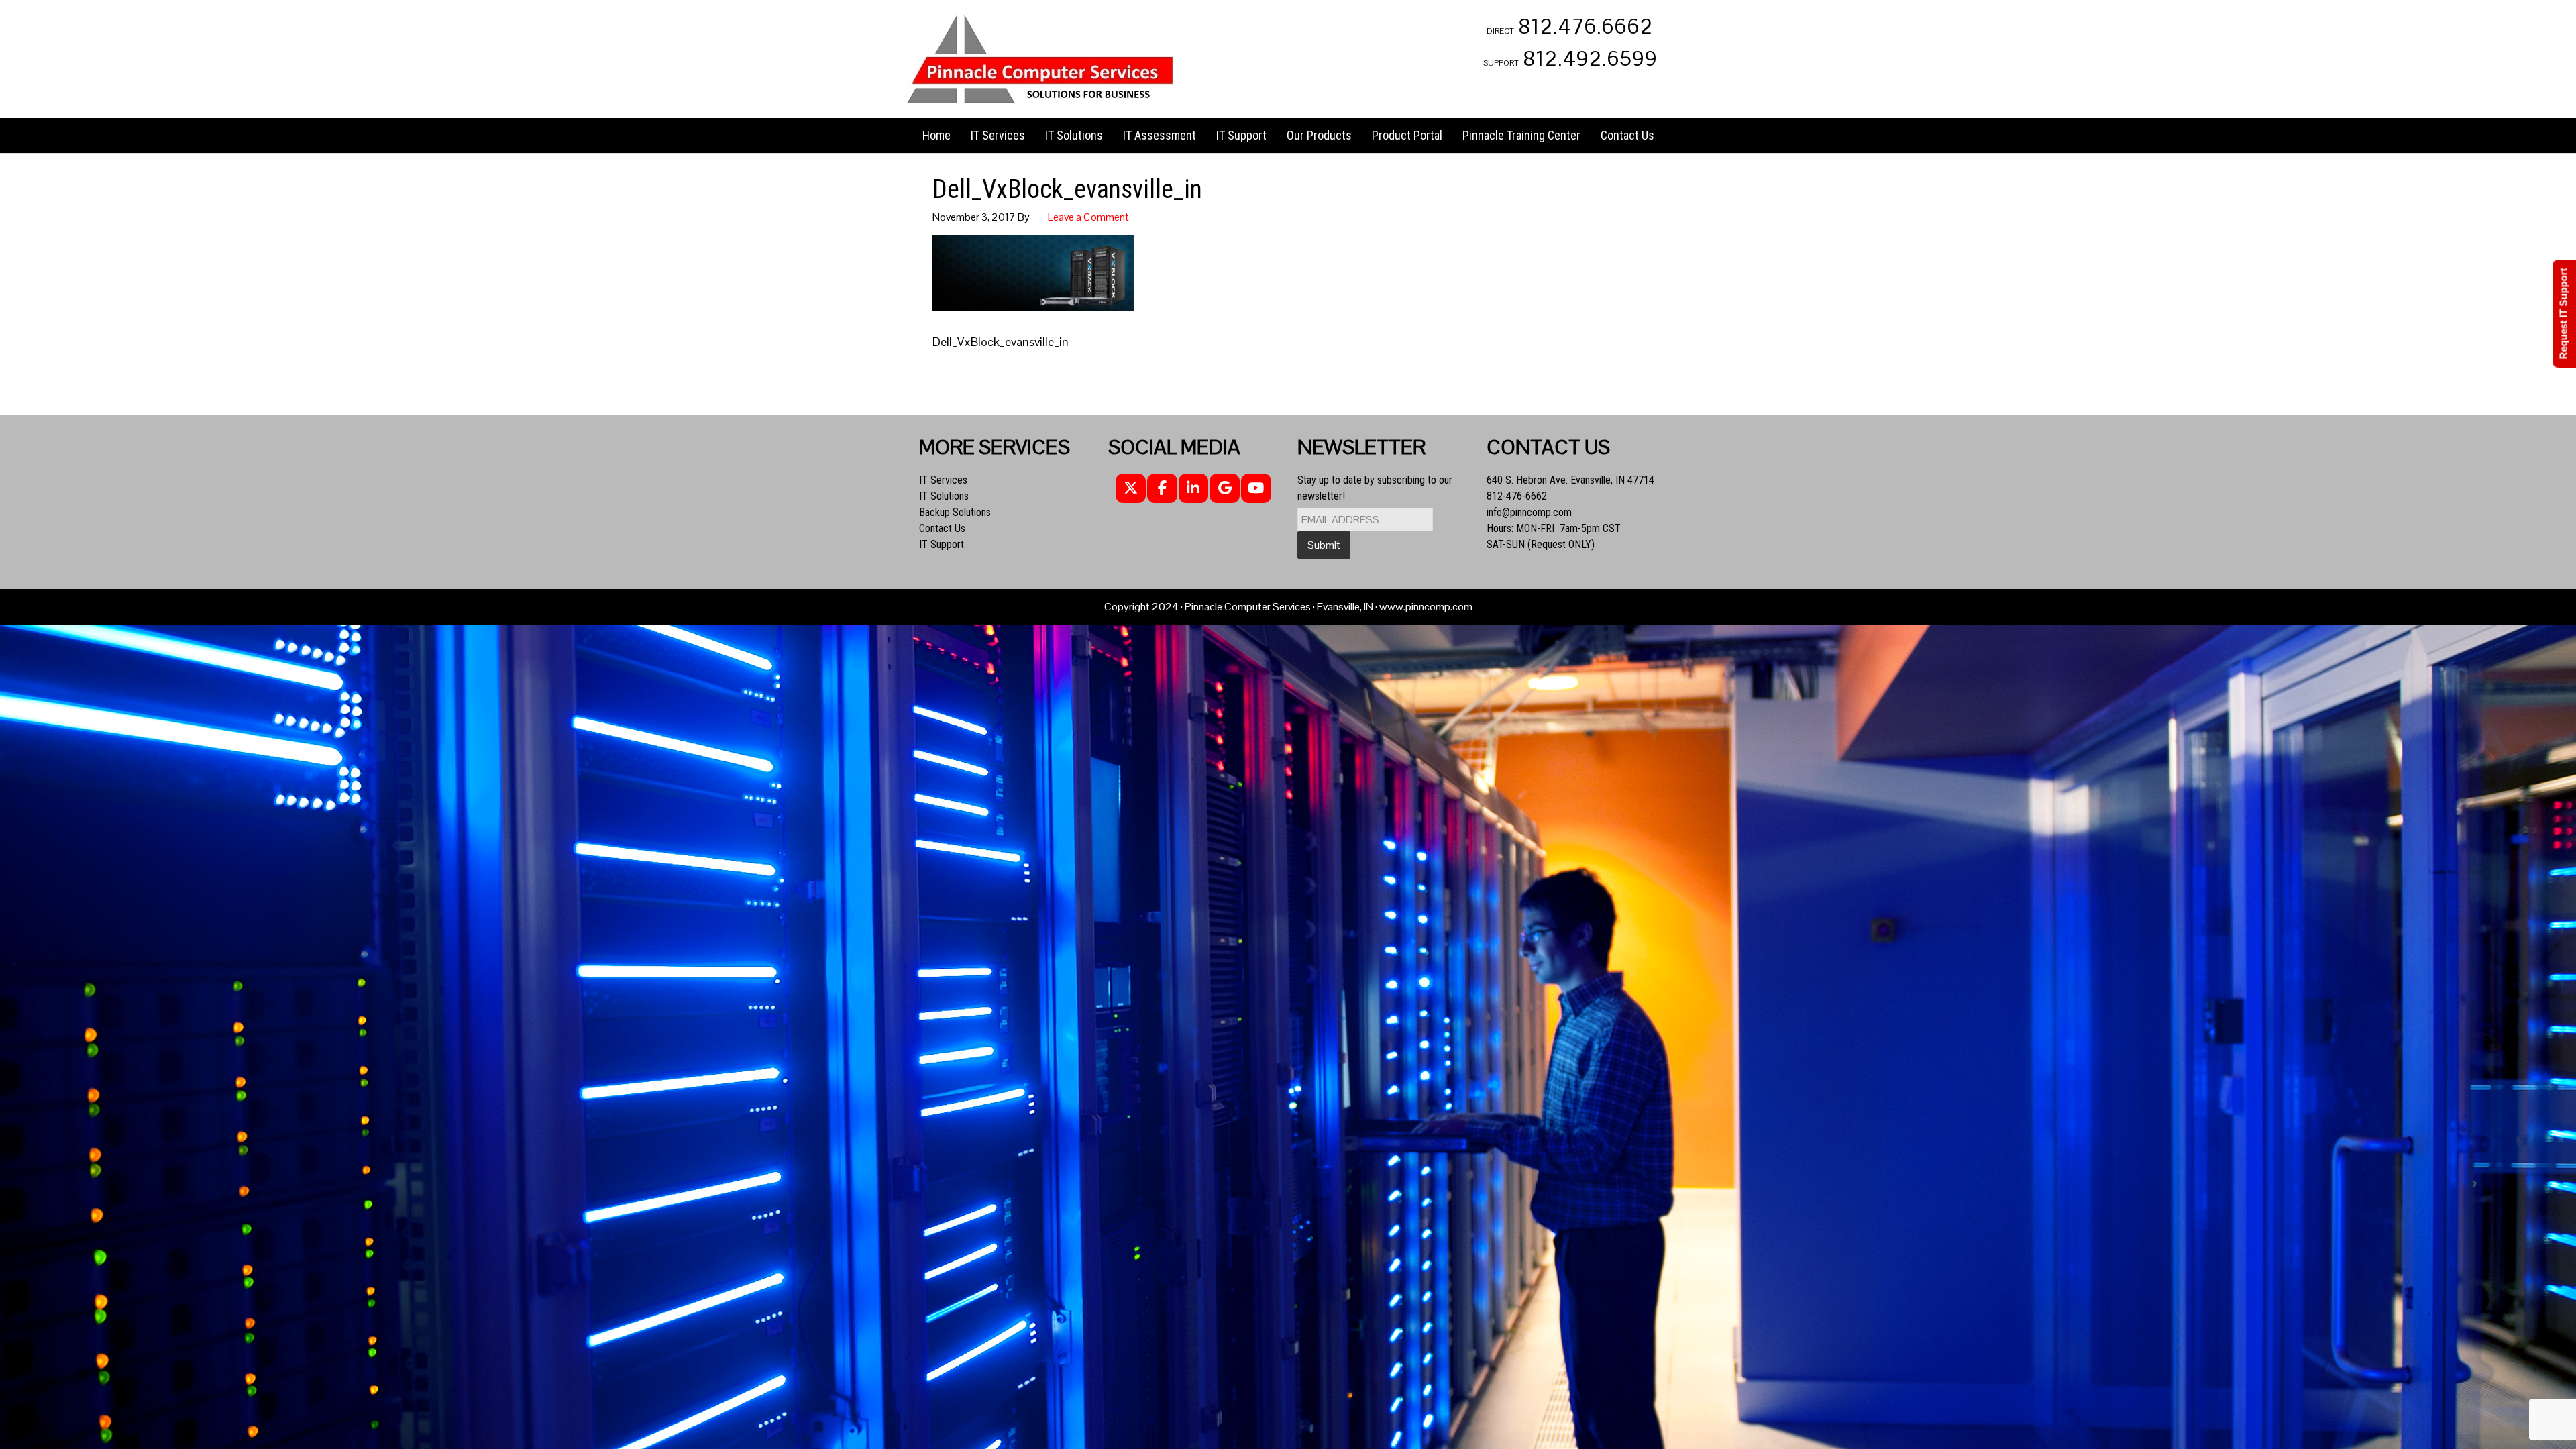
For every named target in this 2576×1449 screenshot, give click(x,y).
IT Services (943, 480)
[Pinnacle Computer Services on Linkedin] (1194, 489)
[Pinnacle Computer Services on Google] (1225, 489)
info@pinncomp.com (1529, 512)
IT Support (942, 544)
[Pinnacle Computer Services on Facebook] (1162, 489)
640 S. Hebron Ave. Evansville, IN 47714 (1570, 480)
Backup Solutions (955, 512)
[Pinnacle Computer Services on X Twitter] (1131, 489)
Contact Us (942, 528)
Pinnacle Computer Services (1040, 59)
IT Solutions (944, 496)
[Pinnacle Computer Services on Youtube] (1256, 489)
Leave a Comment (1088, 217)
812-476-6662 (1517, 496)
